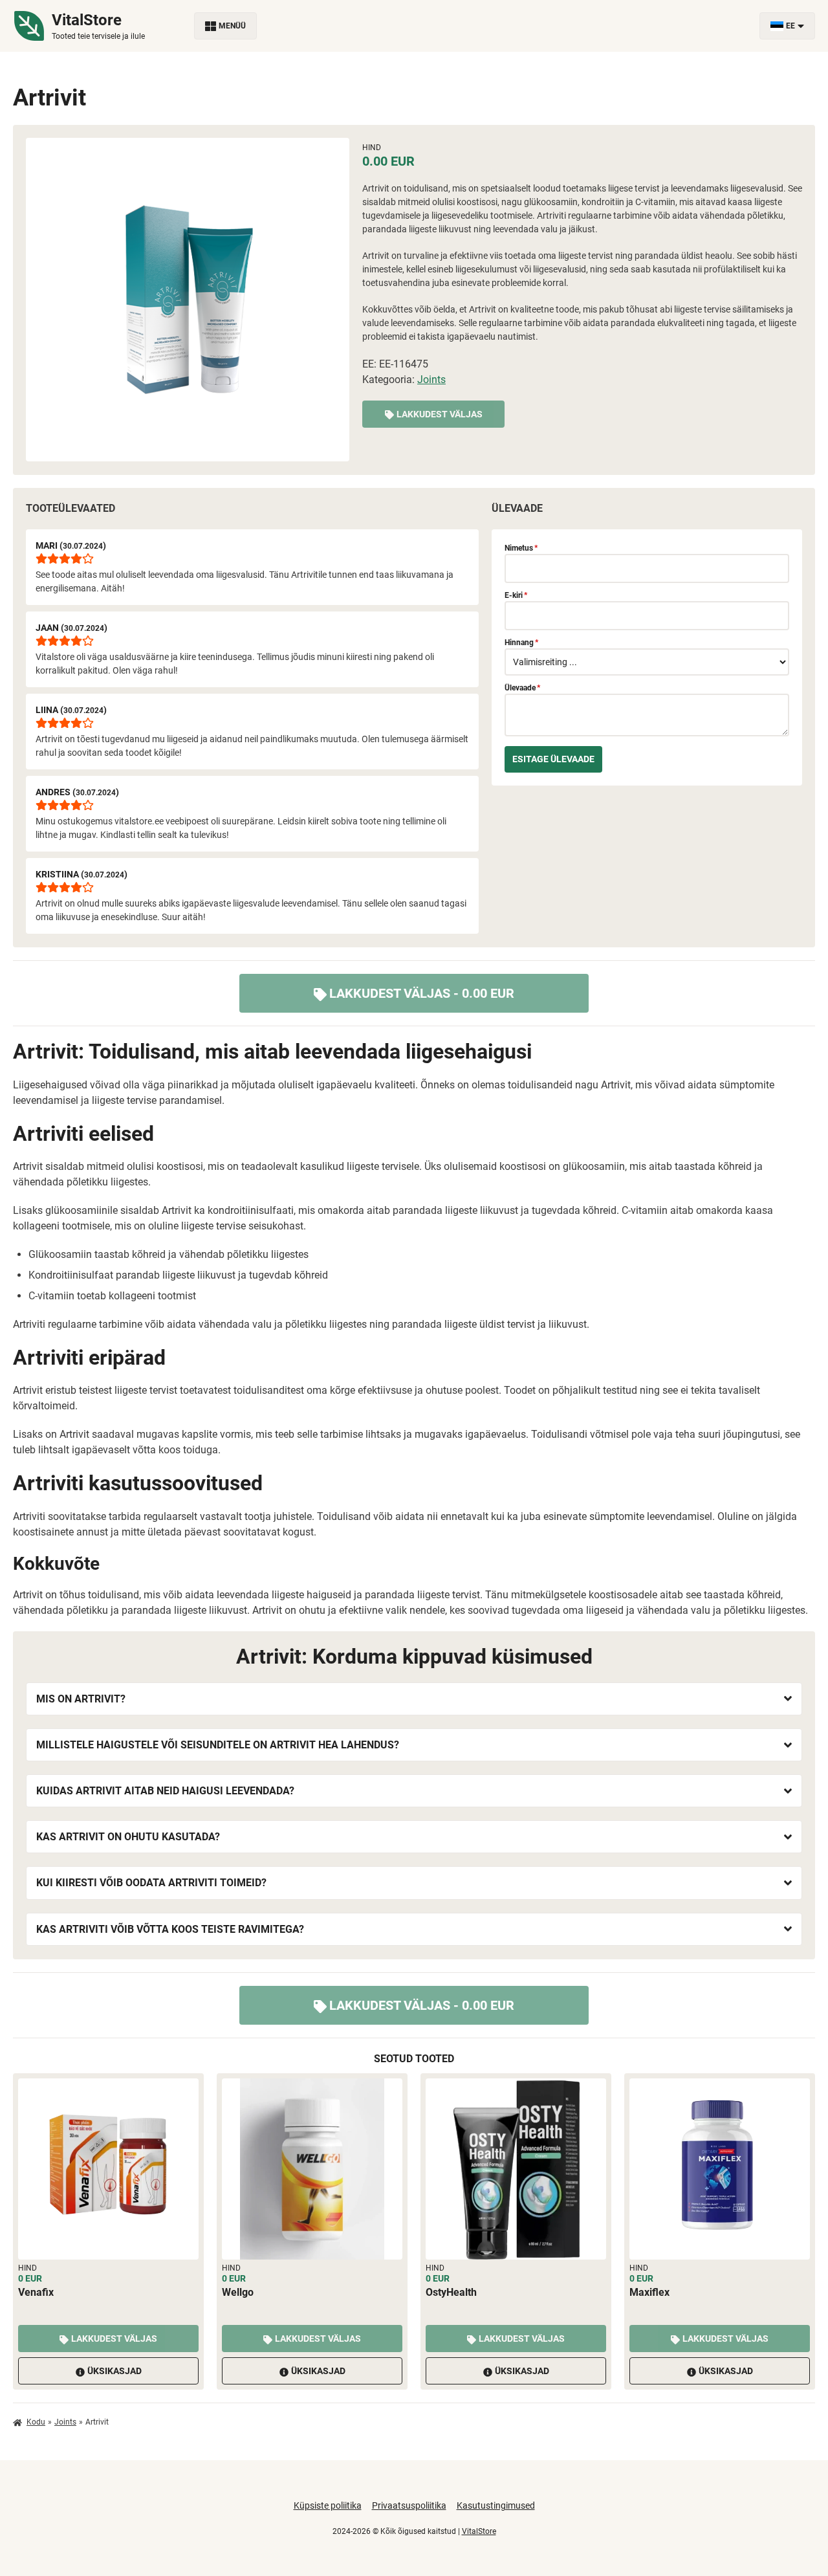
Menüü (232, 26)
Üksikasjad (114, 2371)
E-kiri (516, 595)
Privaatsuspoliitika (409, 2505)
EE (790, 26)
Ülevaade (522, 688)
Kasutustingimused (496, 2505)
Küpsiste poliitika (328, 2505)
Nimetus (521, 548)
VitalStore (479, 2531)
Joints (431, 380)
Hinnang (521, 643)
